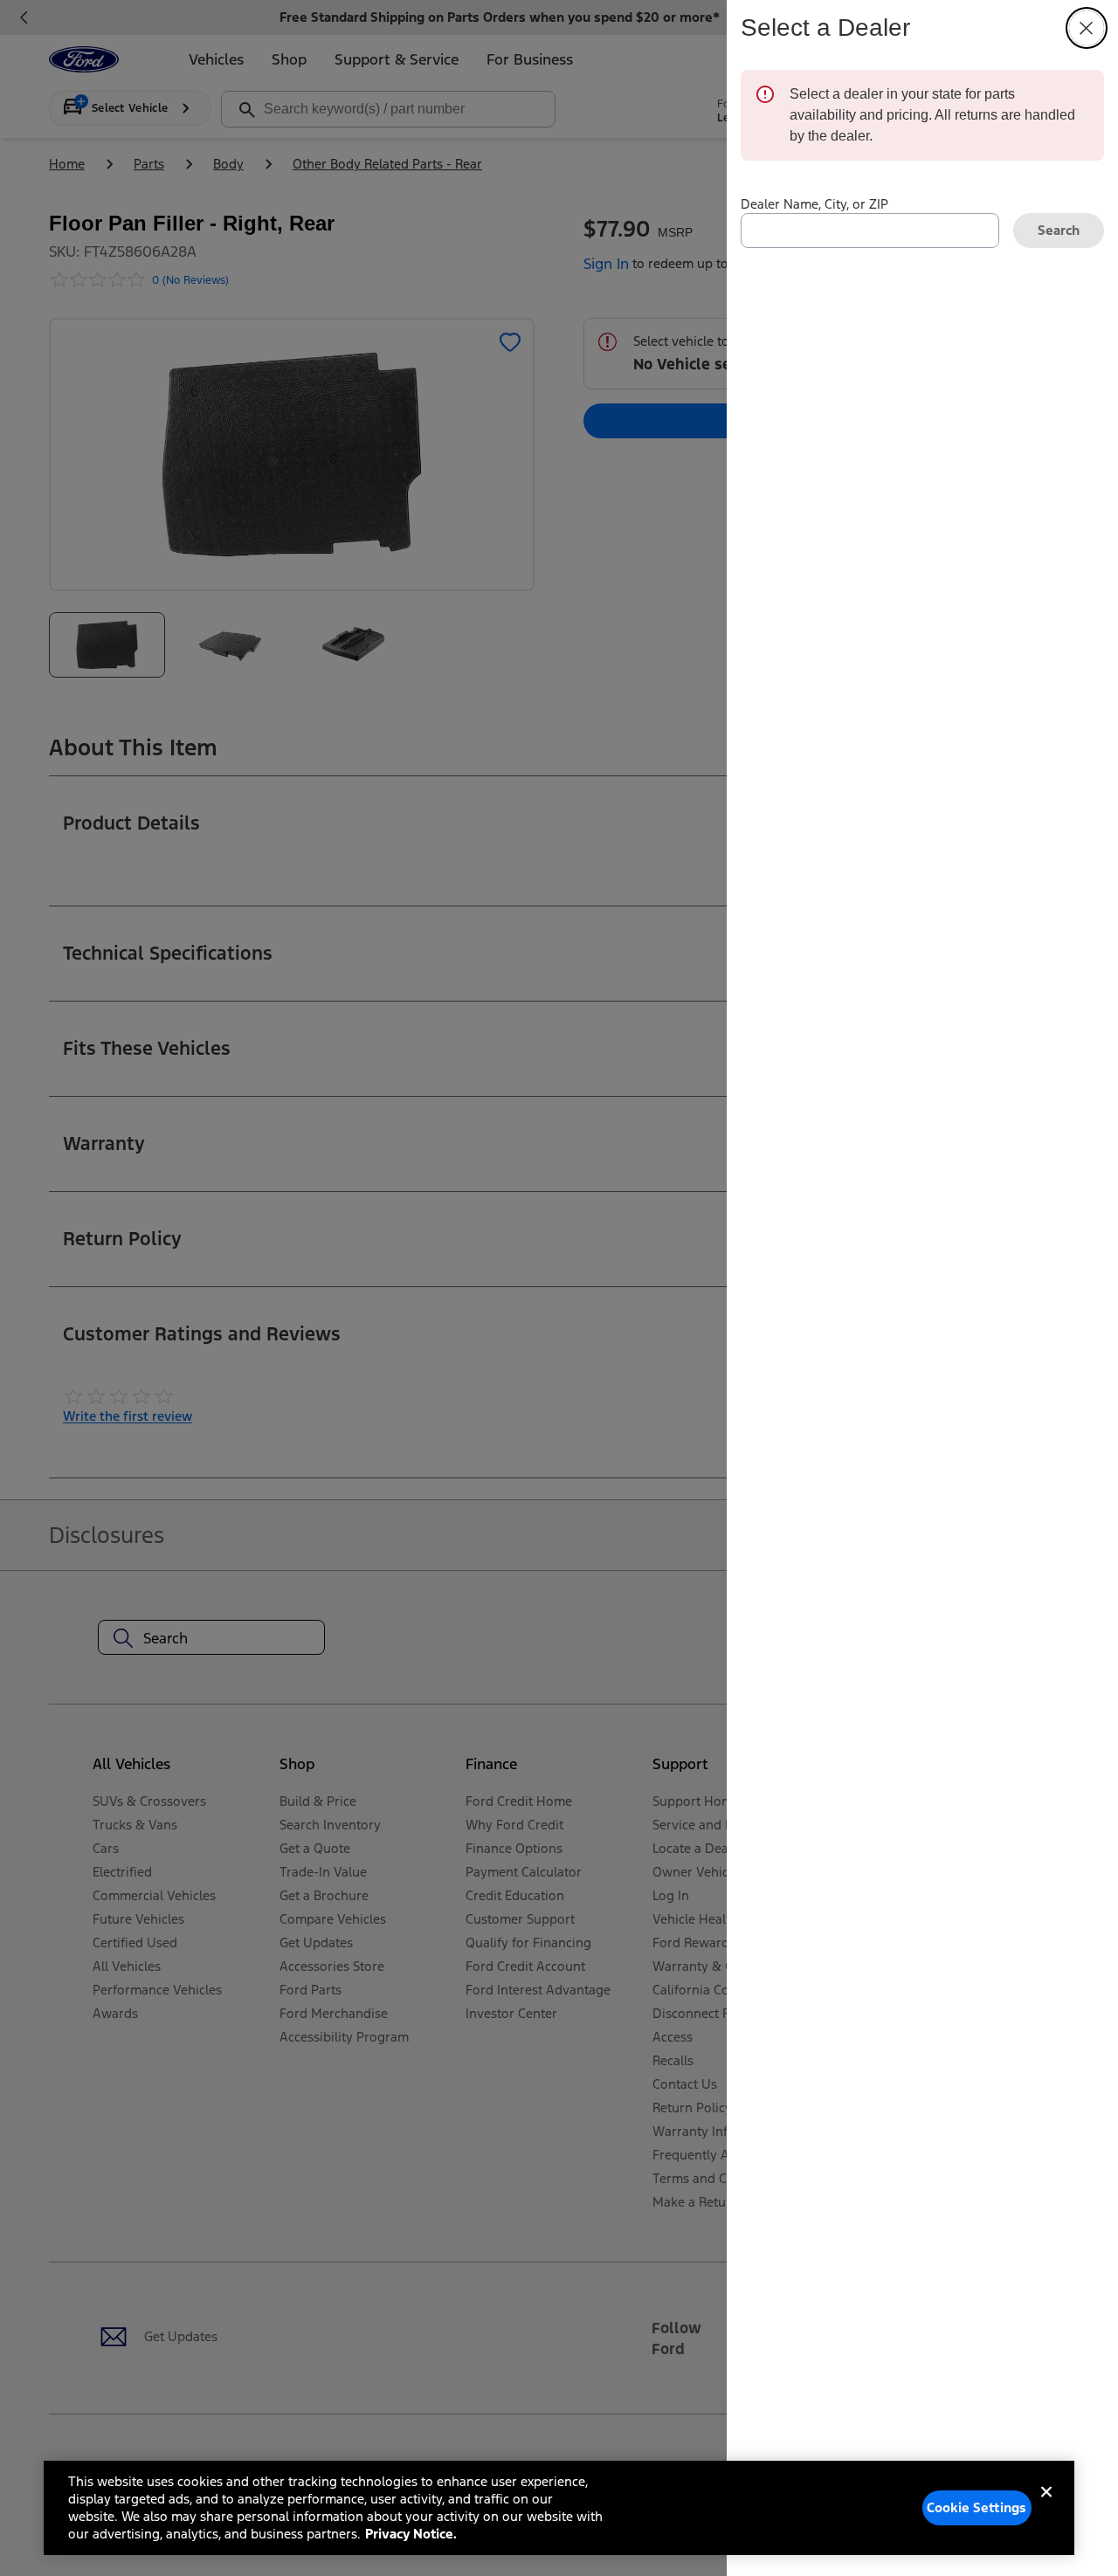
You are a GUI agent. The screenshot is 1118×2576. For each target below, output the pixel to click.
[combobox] (870, 231)
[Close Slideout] (1087, 28)
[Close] (1046, 2506)
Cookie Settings (977, 2507)
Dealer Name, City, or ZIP (814, 204)
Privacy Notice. (411, 2534)
